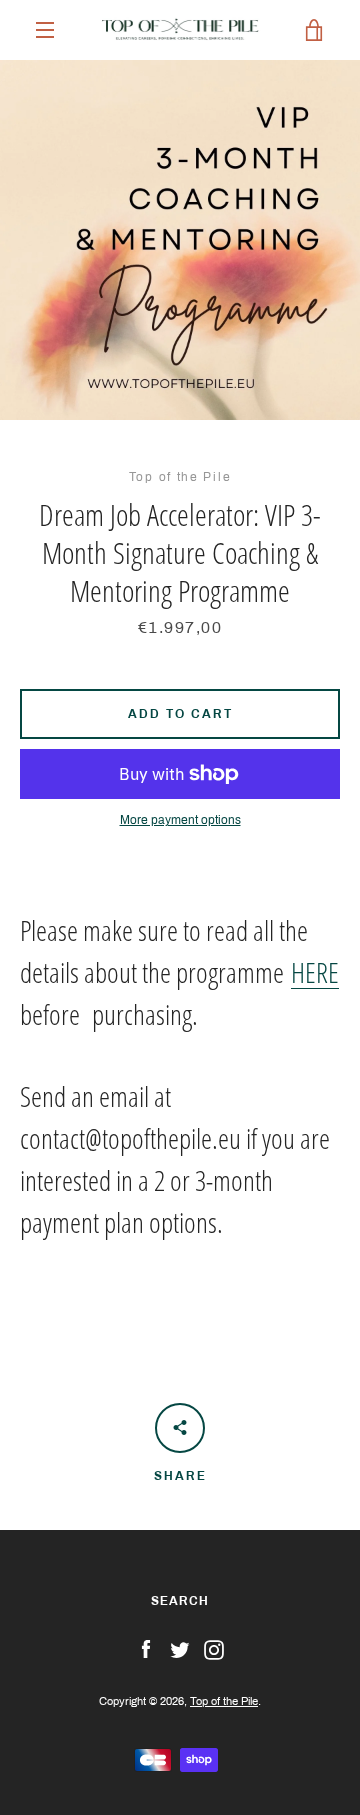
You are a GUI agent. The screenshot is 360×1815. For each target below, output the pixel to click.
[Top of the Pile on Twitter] (180, 1649)
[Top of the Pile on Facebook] (146, 1649)
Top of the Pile (224, 1701)
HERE (315, 972)
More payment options (180, 820)
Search (180, 1601)
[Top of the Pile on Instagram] (214, 1649)
